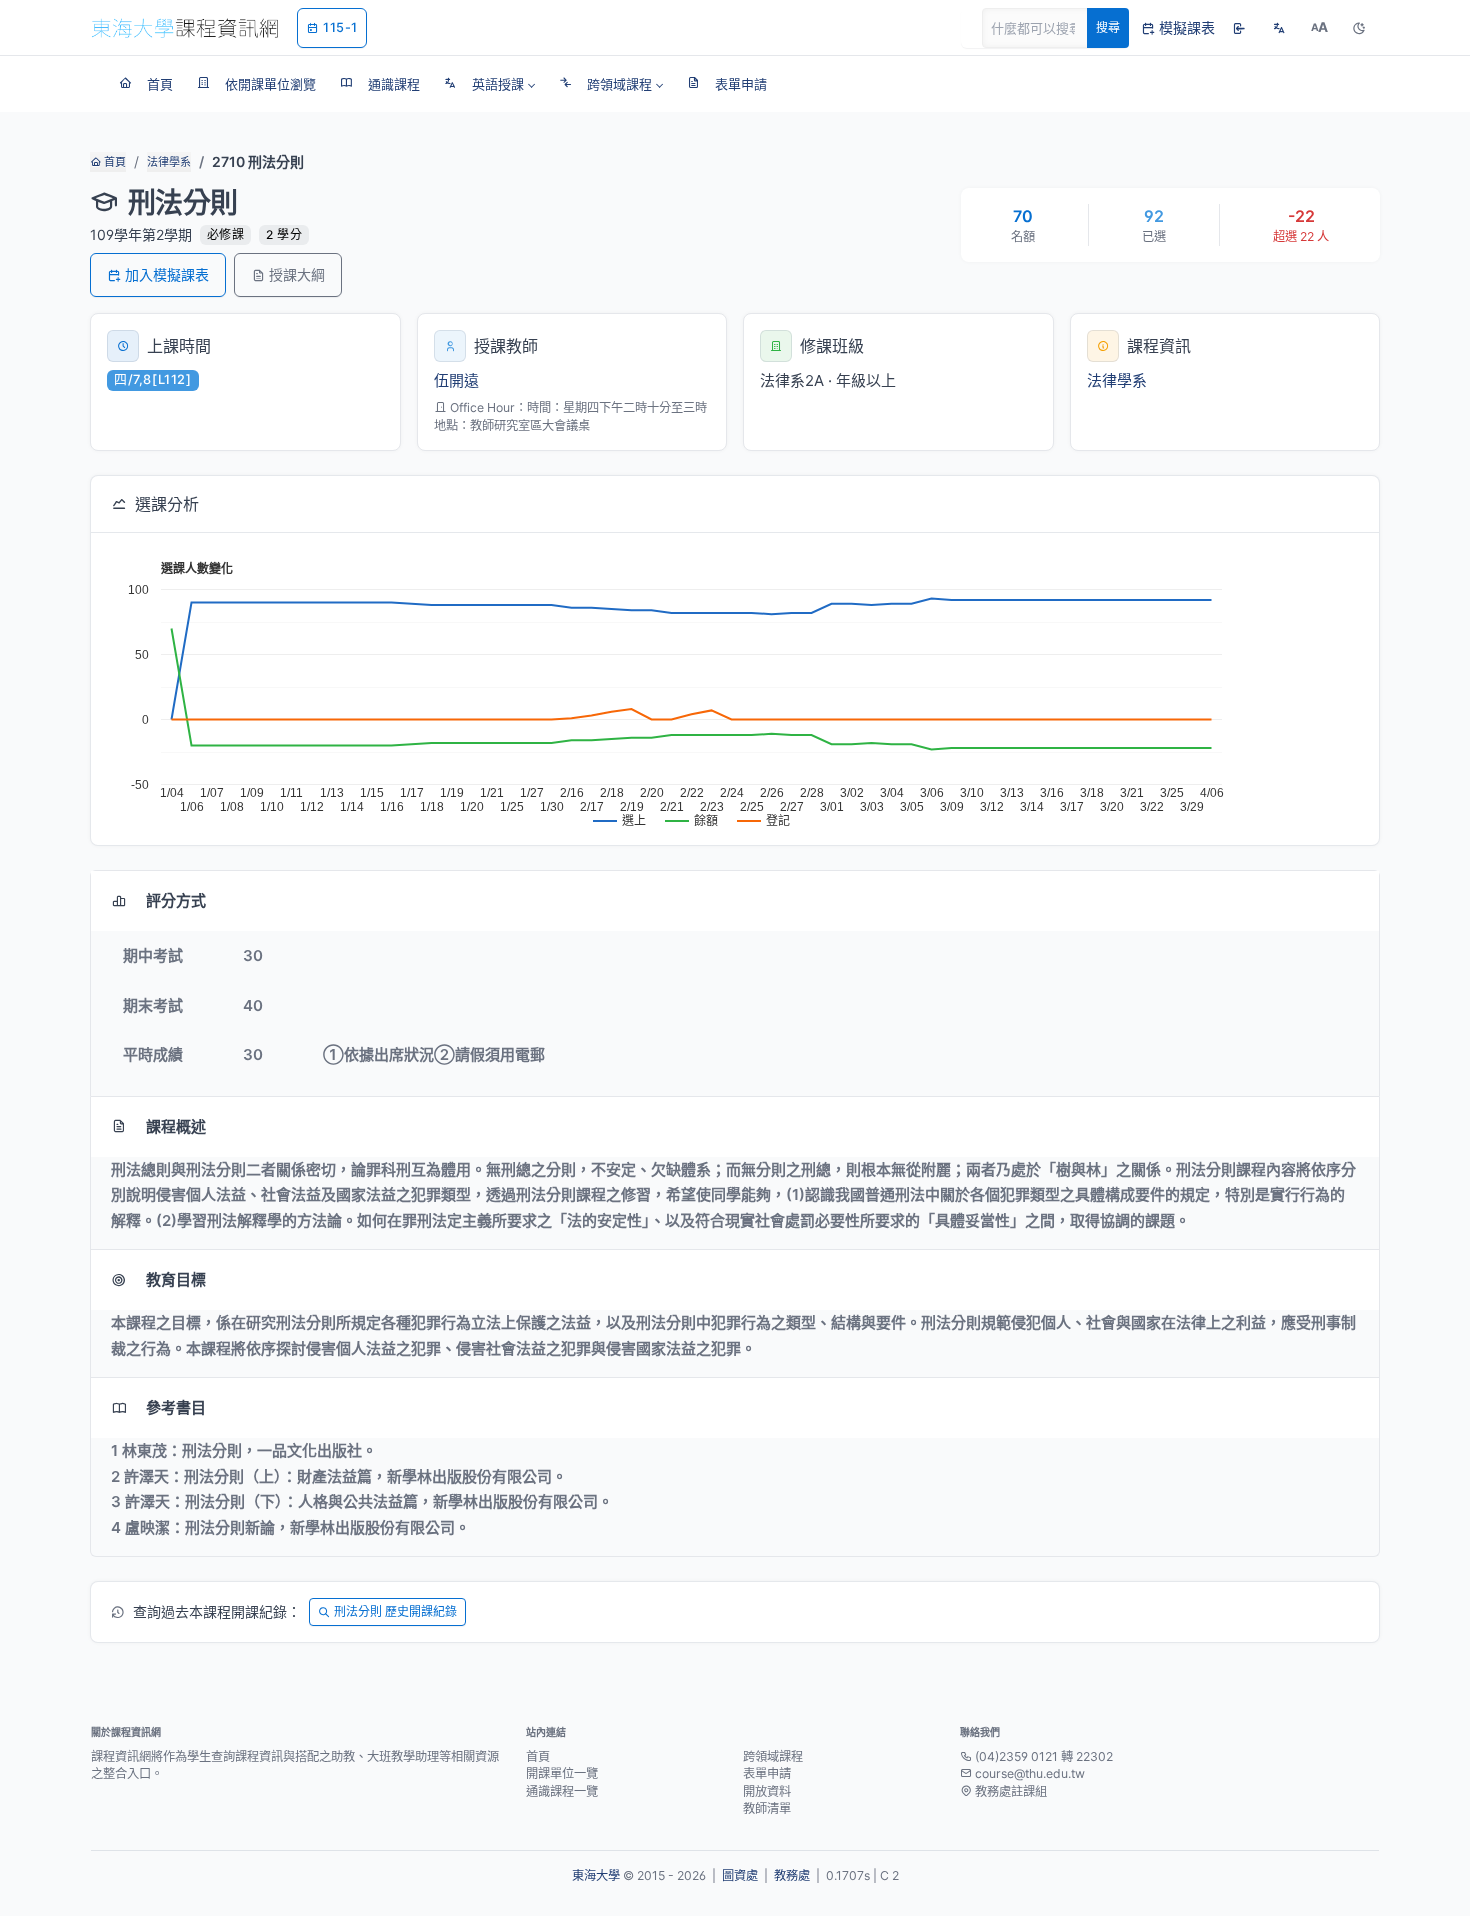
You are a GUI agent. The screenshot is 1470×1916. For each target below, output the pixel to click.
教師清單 (767, 1808)
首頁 (113, 162)
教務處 (792, 1875)
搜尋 (1108, 27)
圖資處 (740, 1875)
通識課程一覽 (562, 1791)
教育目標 (176, 1279)
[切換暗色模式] (1359, 28)
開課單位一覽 (562, 1773)
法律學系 (169, 162)
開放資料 (767, 1791)
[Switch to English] (1279, 28)
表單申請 (767, 1773)
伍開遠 (456, 380)
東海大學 (596, 1875)
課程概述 (176, 1126)
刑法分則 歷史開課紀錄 (395, 1611)
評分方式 (176, 900)
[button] (489, 84)
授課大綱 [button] (297, 274)
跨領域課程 (773, 1756)
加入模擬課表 (167, 274)
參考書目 (176, 1407)
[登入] (1239, 28)
